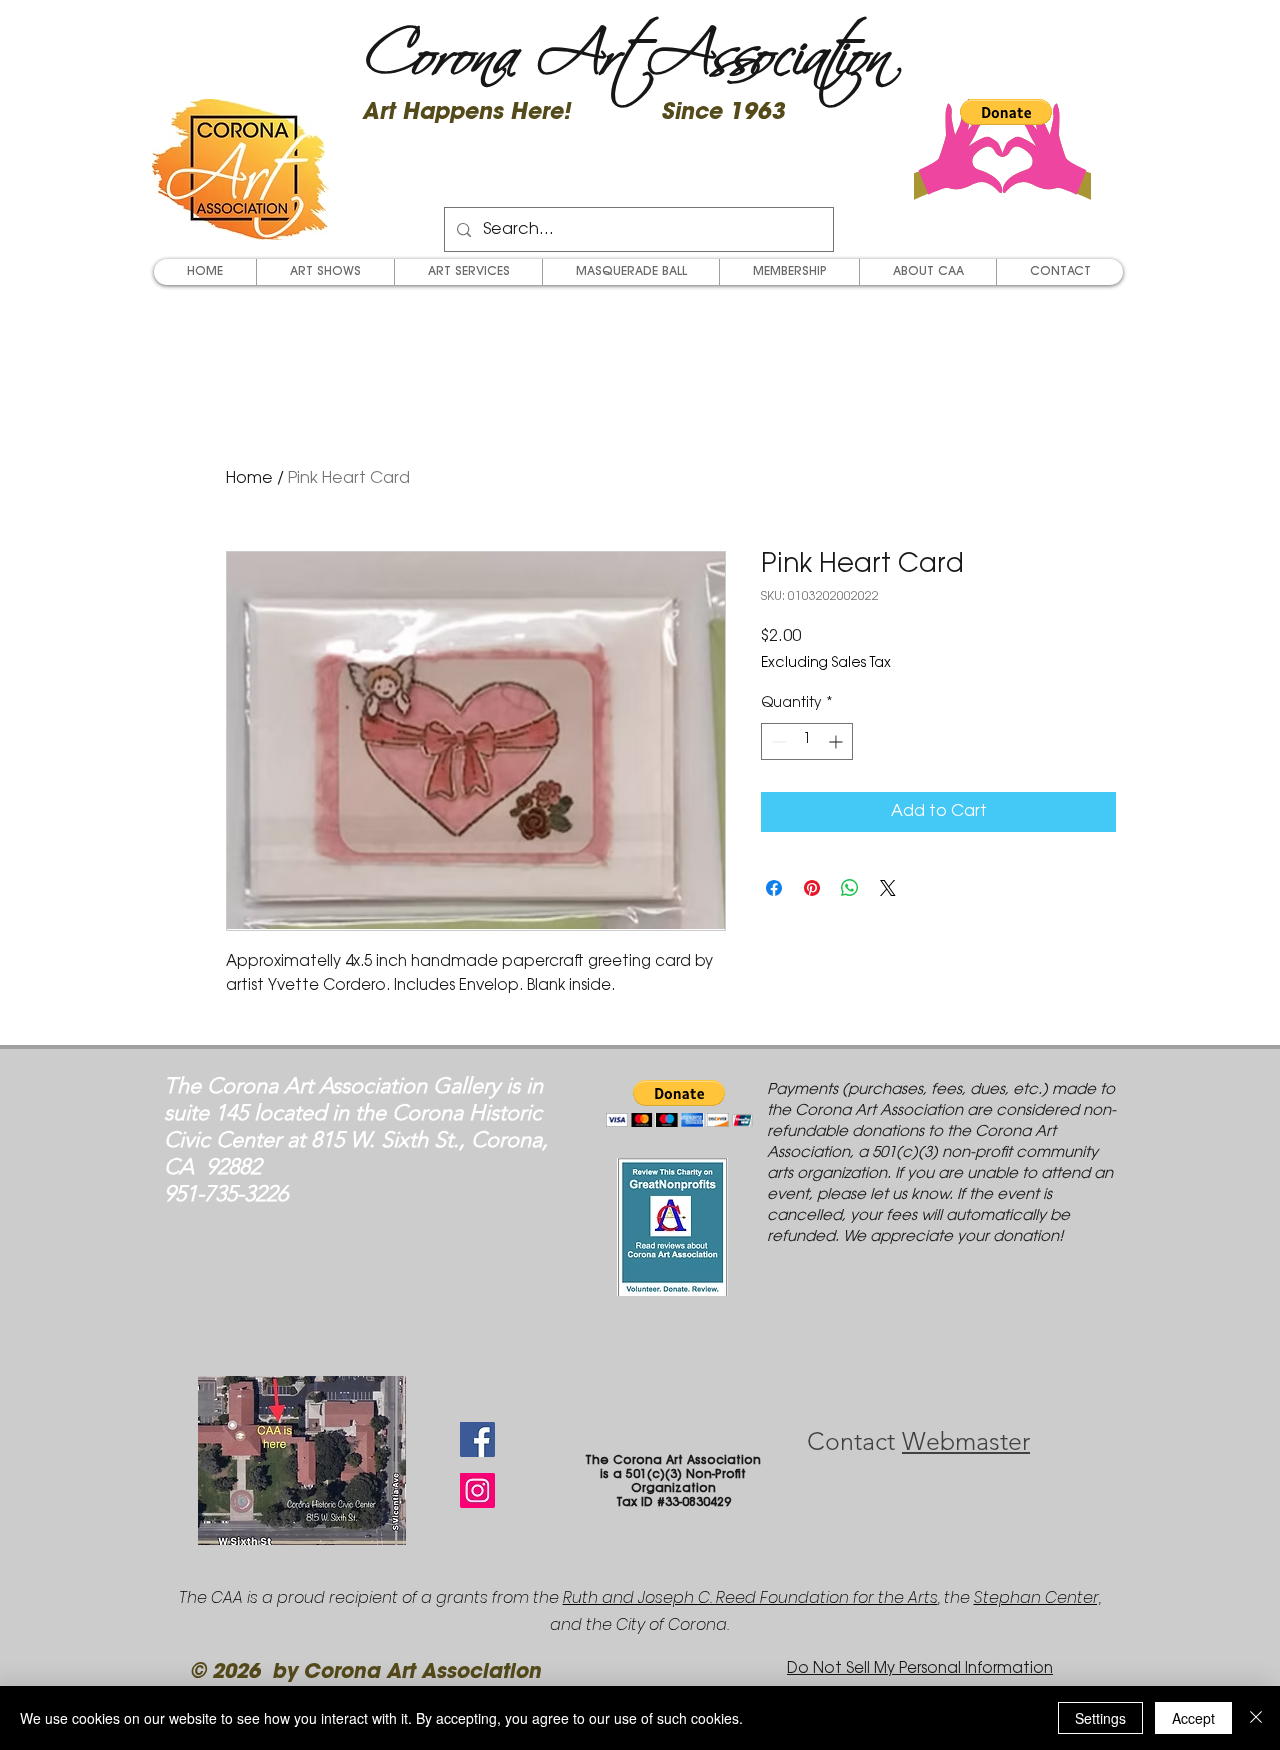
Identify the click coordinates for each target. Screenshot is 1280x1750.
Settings (1100, 1718)
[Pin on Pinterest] (812, 888)
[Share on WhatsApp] (850, 888)
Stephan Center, (1037, 1597)
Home (249, 479)
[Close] (1256, 1718)
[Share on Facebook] (774, 888)
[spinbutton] (807, 741)
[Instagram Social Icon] (477, 1490)
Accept (1193, 1718)
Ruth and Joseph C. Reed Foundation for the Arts (750, 1597)
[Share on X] (888, 888)
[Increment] (837, 741)
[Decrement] (776, 741)
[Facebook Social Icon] (477, 1439)
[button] (1006, 112)
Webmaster (966, 1441)
